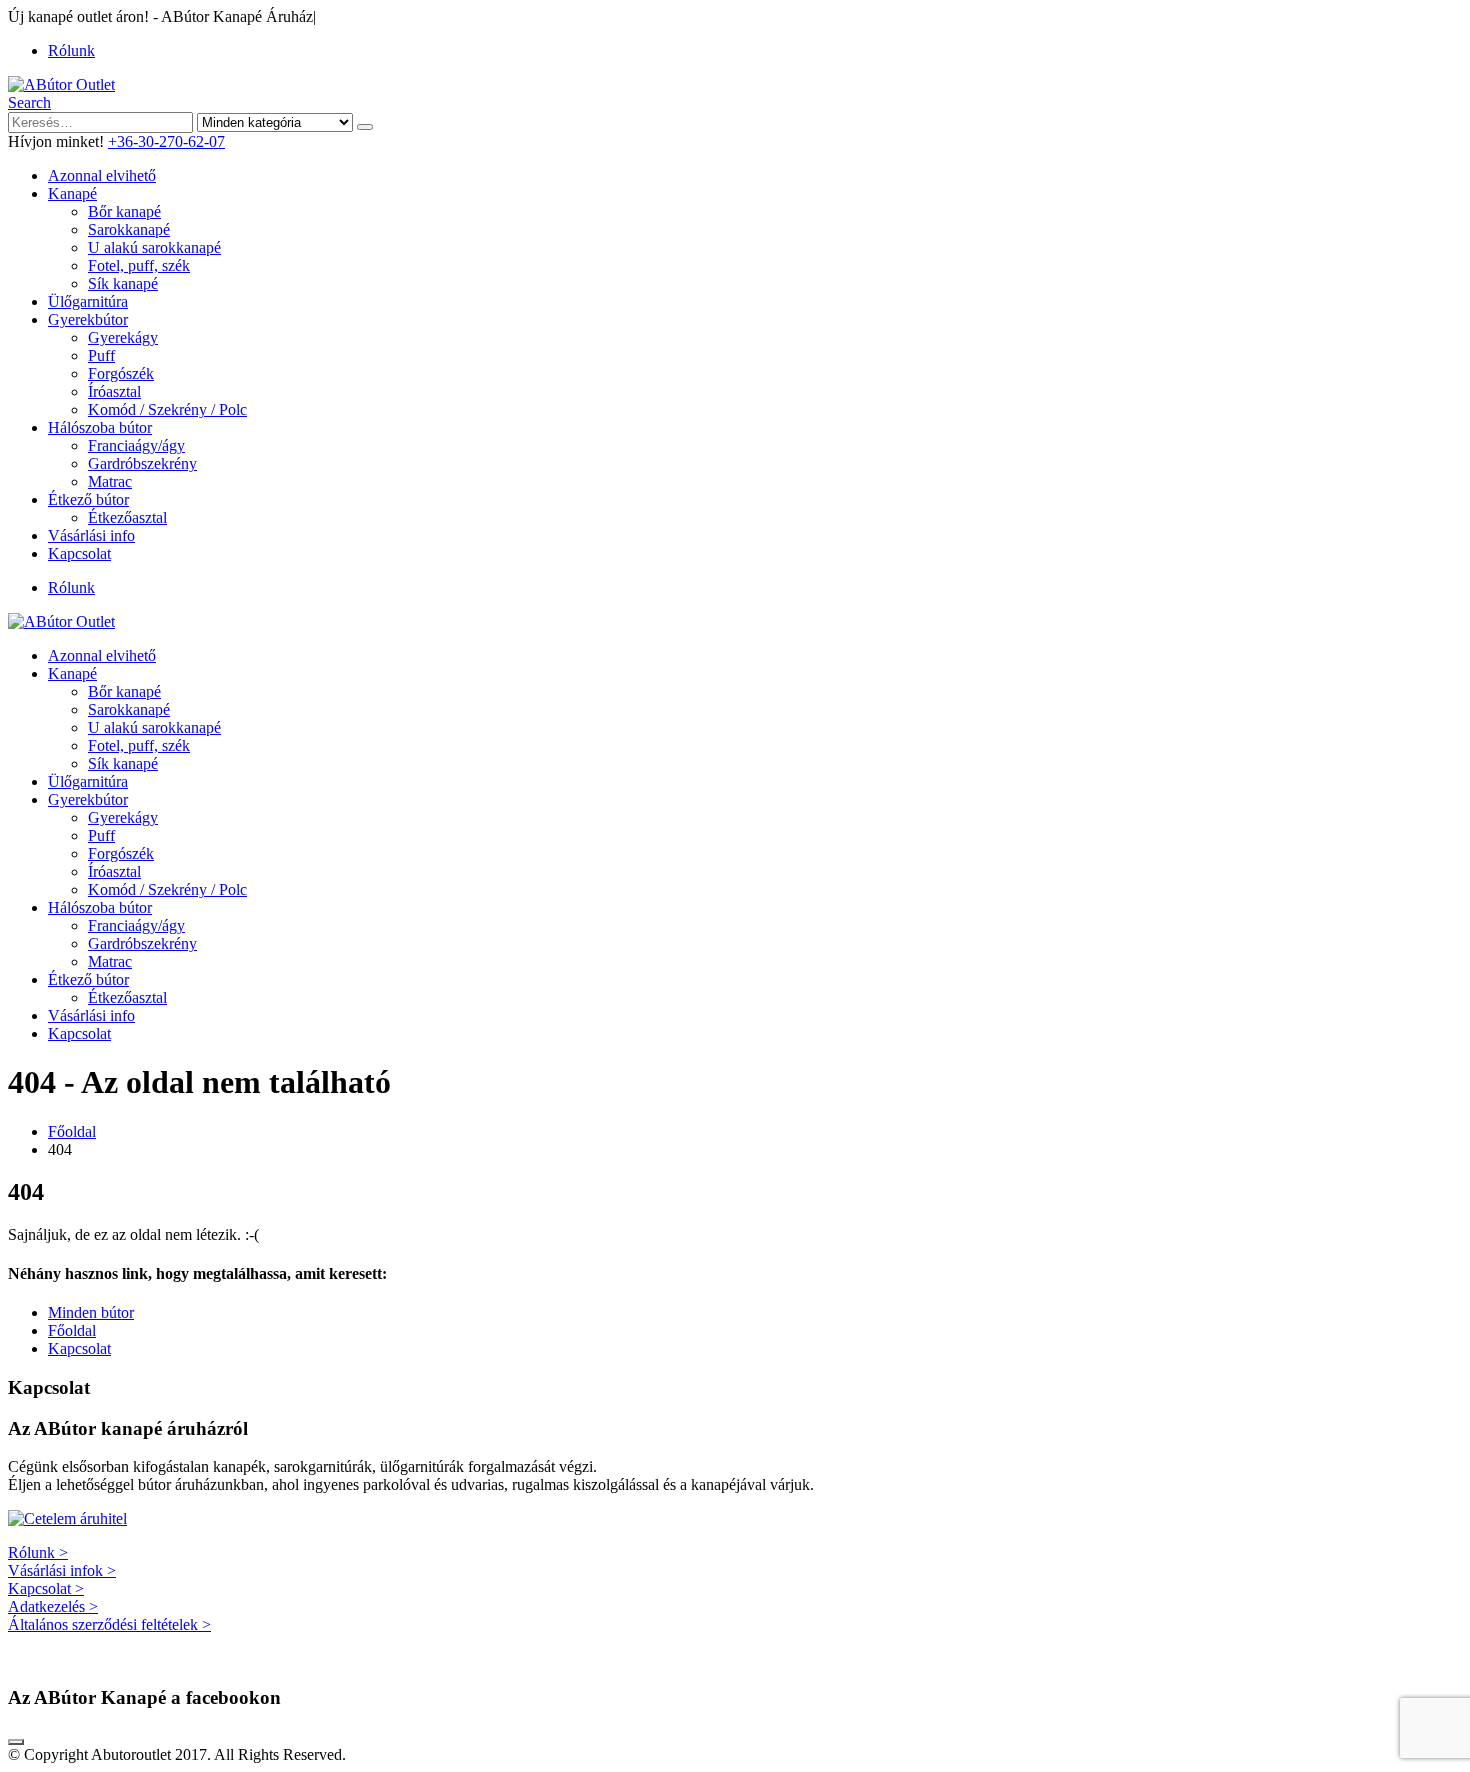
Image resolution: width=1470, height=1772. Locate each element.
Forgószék (121, 373)
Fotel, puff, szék (139, 265)
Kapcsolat (79, 553)
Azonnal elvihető (102, 175)
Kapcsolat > (46, 1588)
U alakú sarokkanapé (154, 247)
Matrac (110, 481)
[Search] (365, 127)
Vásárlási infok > (62, 1570)
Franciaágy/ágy (136, 445)
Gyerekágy (123, 337)
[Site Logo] (61, 84)
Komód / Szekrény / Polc (167, 409)
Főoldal (72, 1330)
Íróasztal (114, 391)
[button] (29, 102)
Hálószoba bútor (100, 427)
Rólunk (71, 50)
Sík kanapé (123, 283)
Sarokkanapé (129, 229)
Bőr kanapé (124, 211)
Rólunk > (38, 1552)
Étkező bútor (88, 499)
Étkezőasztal (127, 517)
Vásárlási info (91, 535)
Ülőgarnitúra (88, 301)
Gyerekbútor (88, 319)
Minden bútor (91, 1312)
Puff (101, 355)
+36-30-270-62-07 (166, 141)
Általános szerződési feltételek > (109, 1624)
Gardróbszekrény (142, 463)
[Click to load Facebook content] (16, 1742)
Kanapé (72, 193)
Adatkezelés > (53, 1606)
